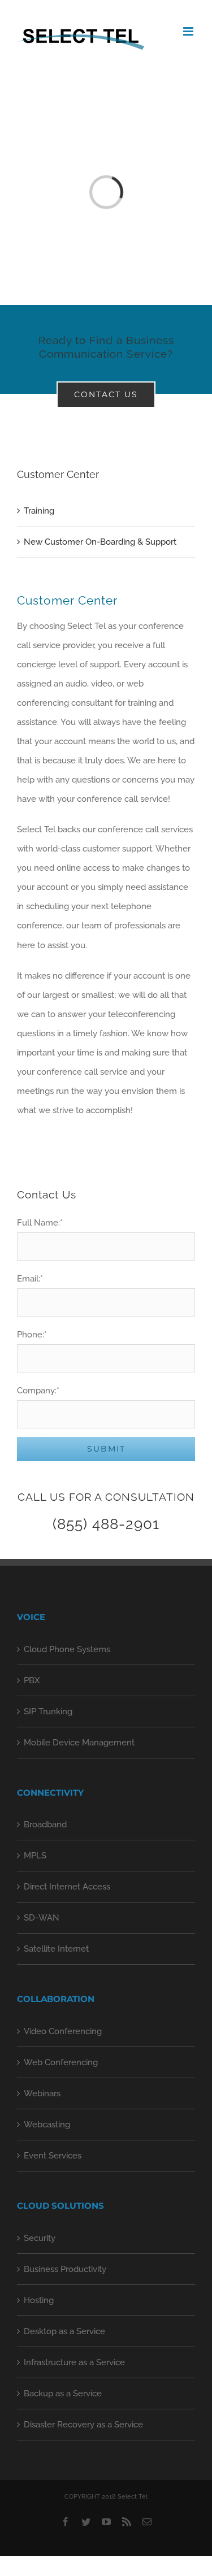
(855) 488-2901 (106, 1524)
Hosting (39, 2300)
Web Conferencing (61, 2062)
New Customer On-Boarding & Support (100, 542)
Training (39, 511)
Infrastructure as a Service (74, 2362)
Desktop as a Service (64, 2331)
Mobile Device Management (79, 1743)
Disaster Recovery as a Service (83, 2425)
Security (40, 2238)
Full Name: (40, 1223)
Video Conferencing (63, 2031)
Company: (38, 1391)
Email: (30, 1279)
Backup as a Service (63, 2393)
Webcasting (47, 2125)
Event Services (53, 2156)
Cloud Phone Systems (67, 1649)
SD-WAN (42, 1918)
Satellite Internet (56, 1949)
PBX (32, 1680)
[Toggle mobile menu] (189, 31)
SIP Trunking (48, 1711)
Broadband (45, 1825)
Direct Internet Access (67, 1887)
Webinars (42, 2093)
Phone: (32, 1335)
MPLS (35, 1856)
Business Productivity (65, 2269)
